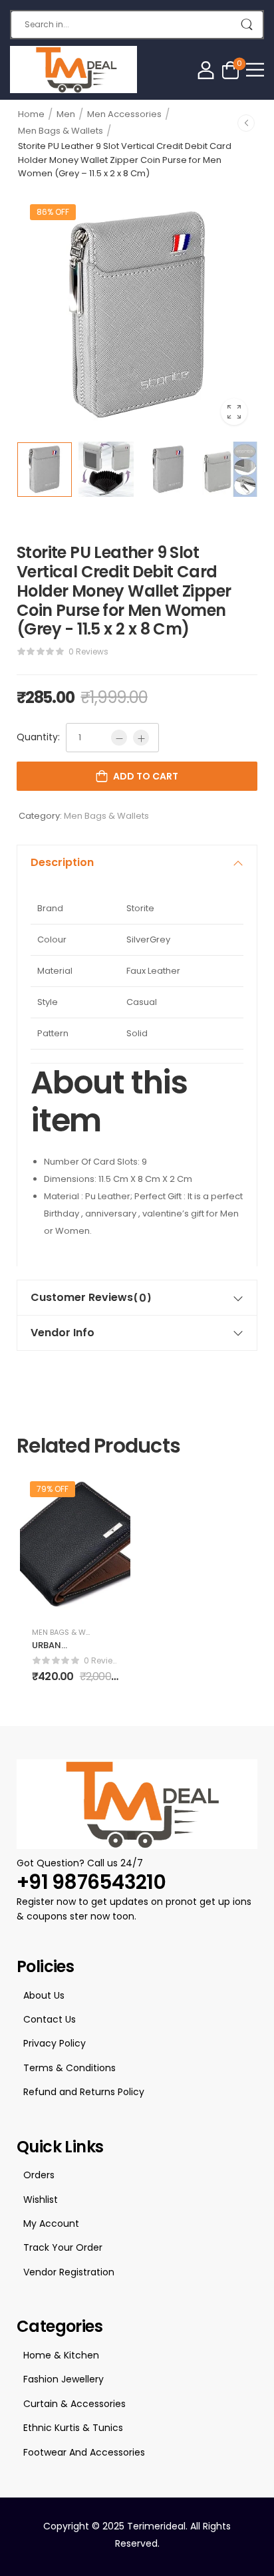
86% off (53, 212)
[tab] (137, 863)
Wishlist (41, 2200)
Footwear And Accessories (84, 2452)
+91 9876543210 (91, 1882)
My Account (51, 2223)
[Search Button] (246, 25)
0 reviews (88, 651)
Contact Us (50, 2019)
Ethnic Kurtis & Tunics (73, 2428)
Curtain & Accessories (74, 2404)
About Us (44, 1995)
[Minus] (119, 738)
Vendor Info (63, 1333)
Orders (39, 2175)
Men (66, 114)
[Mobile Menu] (255, 70)
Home (31, 114)
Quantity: (38, 737)
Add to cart (146, 776)
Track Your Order (63, 2247)
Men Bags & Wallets (61, 131)
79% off (53, 1489)
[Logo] (73, 70)
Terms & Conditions (69, 2068)
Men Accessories (124, 114)
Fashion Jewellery (64, 2379)
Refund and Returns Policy (84, 2092)
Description (62, 862)
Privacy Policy (55, 2043)
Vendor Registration (69, 2272)
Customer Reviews (91, 1298)
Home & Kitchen (61, 2355)
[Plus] (141, 738)
